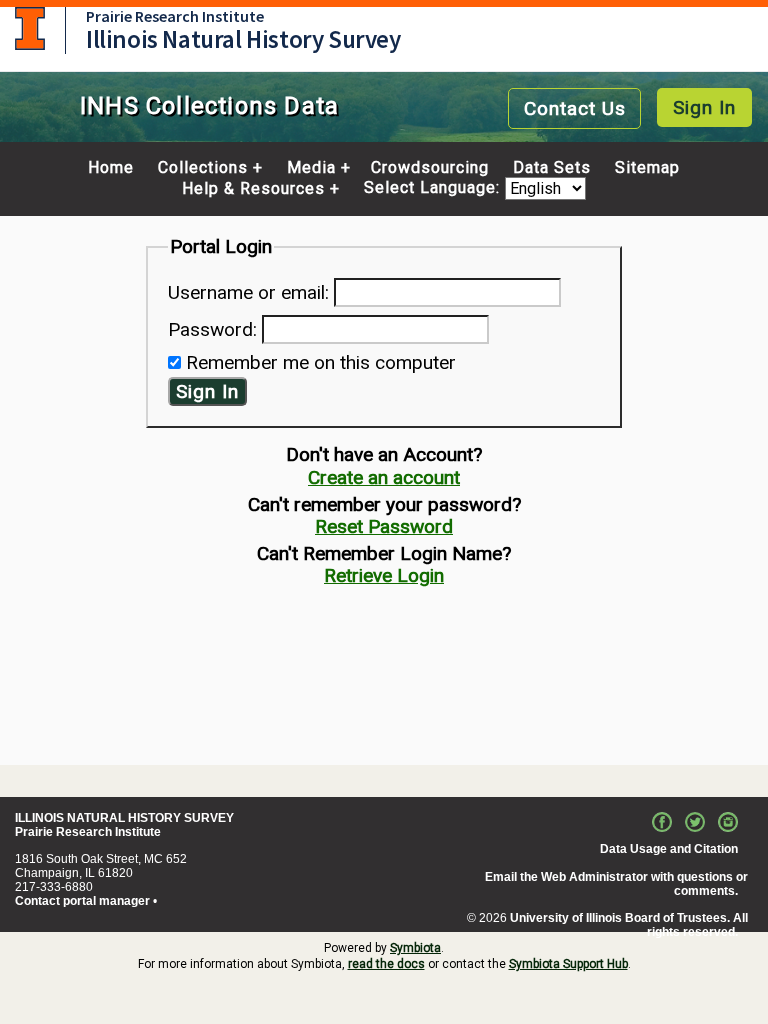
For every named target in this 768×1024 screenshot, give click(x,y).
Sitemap (647, 168)
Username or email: (248, 292)
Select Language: (434, 188)
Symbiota (415, 948)
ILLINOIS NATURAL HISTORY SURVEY (124, 818)
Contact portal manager (82, 901)
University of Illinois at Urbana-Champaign (30, 28)
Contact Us (575, 108)
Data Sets (552, 168)
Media (311, 168)
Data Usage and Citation (669, 849)
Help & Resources (253, 189)
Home (111, 168)
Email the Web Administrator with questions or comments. (616, 884)
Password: (212, 329)
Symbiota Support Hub (568, 964)
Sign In (704, 107)
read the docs (386, 964)
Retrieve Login (384, 575)
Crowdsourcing (430, 168)
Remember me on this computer (321, 362)
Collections (203, 168)
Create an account (384, 477)
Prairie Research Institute (175, 16)
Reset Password (384, 526)
